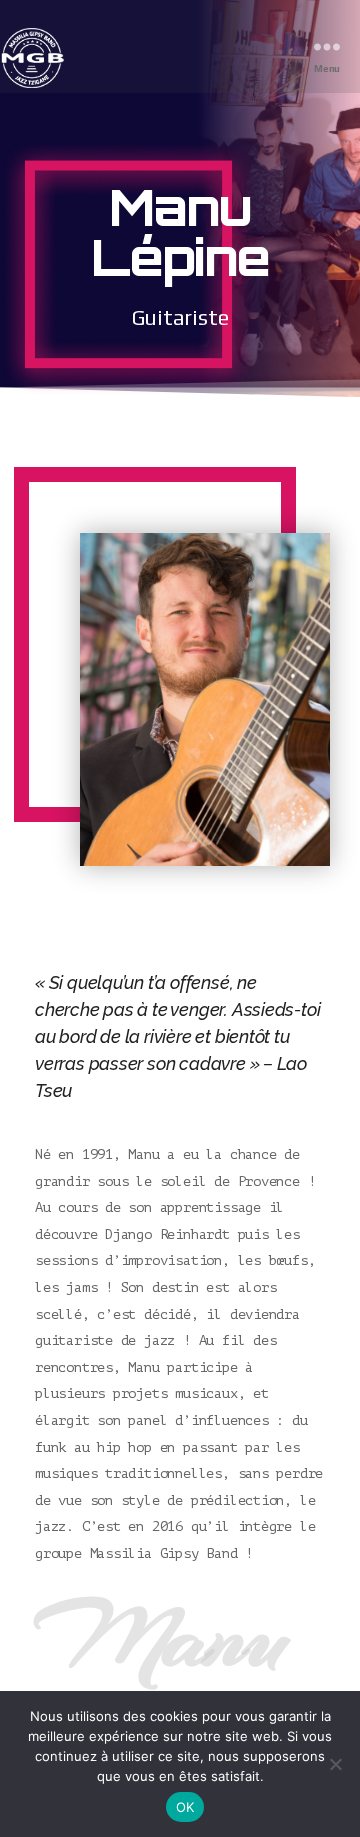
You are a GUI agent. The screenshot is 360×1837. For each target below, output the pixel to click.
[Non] (335, 1764)
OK (185, 1807)
